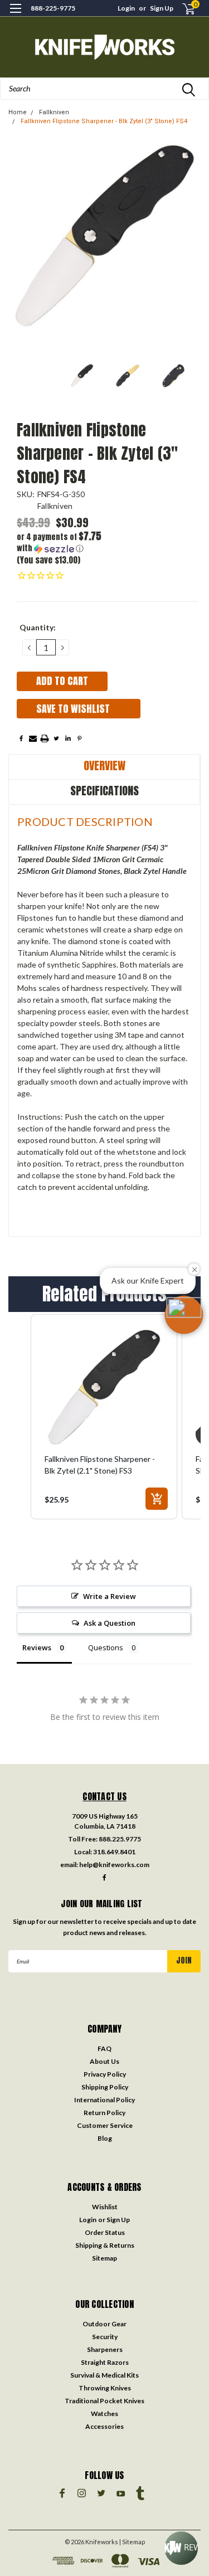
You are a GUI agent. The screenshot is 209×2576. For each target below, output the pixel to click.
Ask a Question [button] (110, 1623)
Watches (104, 2414)
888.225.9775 (120, 1839)
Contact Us (104, 1796)
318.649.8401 (114, 1852)
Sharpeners (105, 2349)
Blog (105, 2138)
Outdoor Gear (104, 2324)
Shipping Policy (105, 2087)
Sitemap (104, 2258)
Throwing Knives (105, 2388)
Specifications (104, 791)
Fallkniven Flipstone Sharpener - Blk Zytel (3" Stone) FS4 (104, 121)
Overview (104, 765)
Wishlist (105, 2207)
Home (18, 112)
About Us (104, 2061)
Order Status (105, 2232)
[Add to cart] (157, 1499)
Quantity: (38, 627)
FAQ (104, 2048)
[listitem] (104, 1417)
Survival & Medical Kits (104, 2375)
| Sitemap (132, 2542)
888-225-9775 (53, 8)
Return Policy (104, 2113)
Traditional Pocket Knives (104, 2401)
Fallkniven (54, 112)
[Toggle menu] (15, 15)
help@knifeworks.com (114, 1865)
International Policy (104, 2100)
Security (105, 2337)
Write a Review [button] (110, 1596)
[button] (62, 543)
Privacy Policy (105, 2074)
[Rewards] (181, 2548)
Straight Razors (105, 2362)
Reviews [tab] (37, 1647)
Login (126, 8)
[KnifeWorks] (104, 47)
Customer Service (105, 2125)
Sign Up (162, 8)
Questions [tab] (106, 1647)
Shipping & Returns (105, 2245)
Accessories (104, 2426)
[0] (182, 9)
